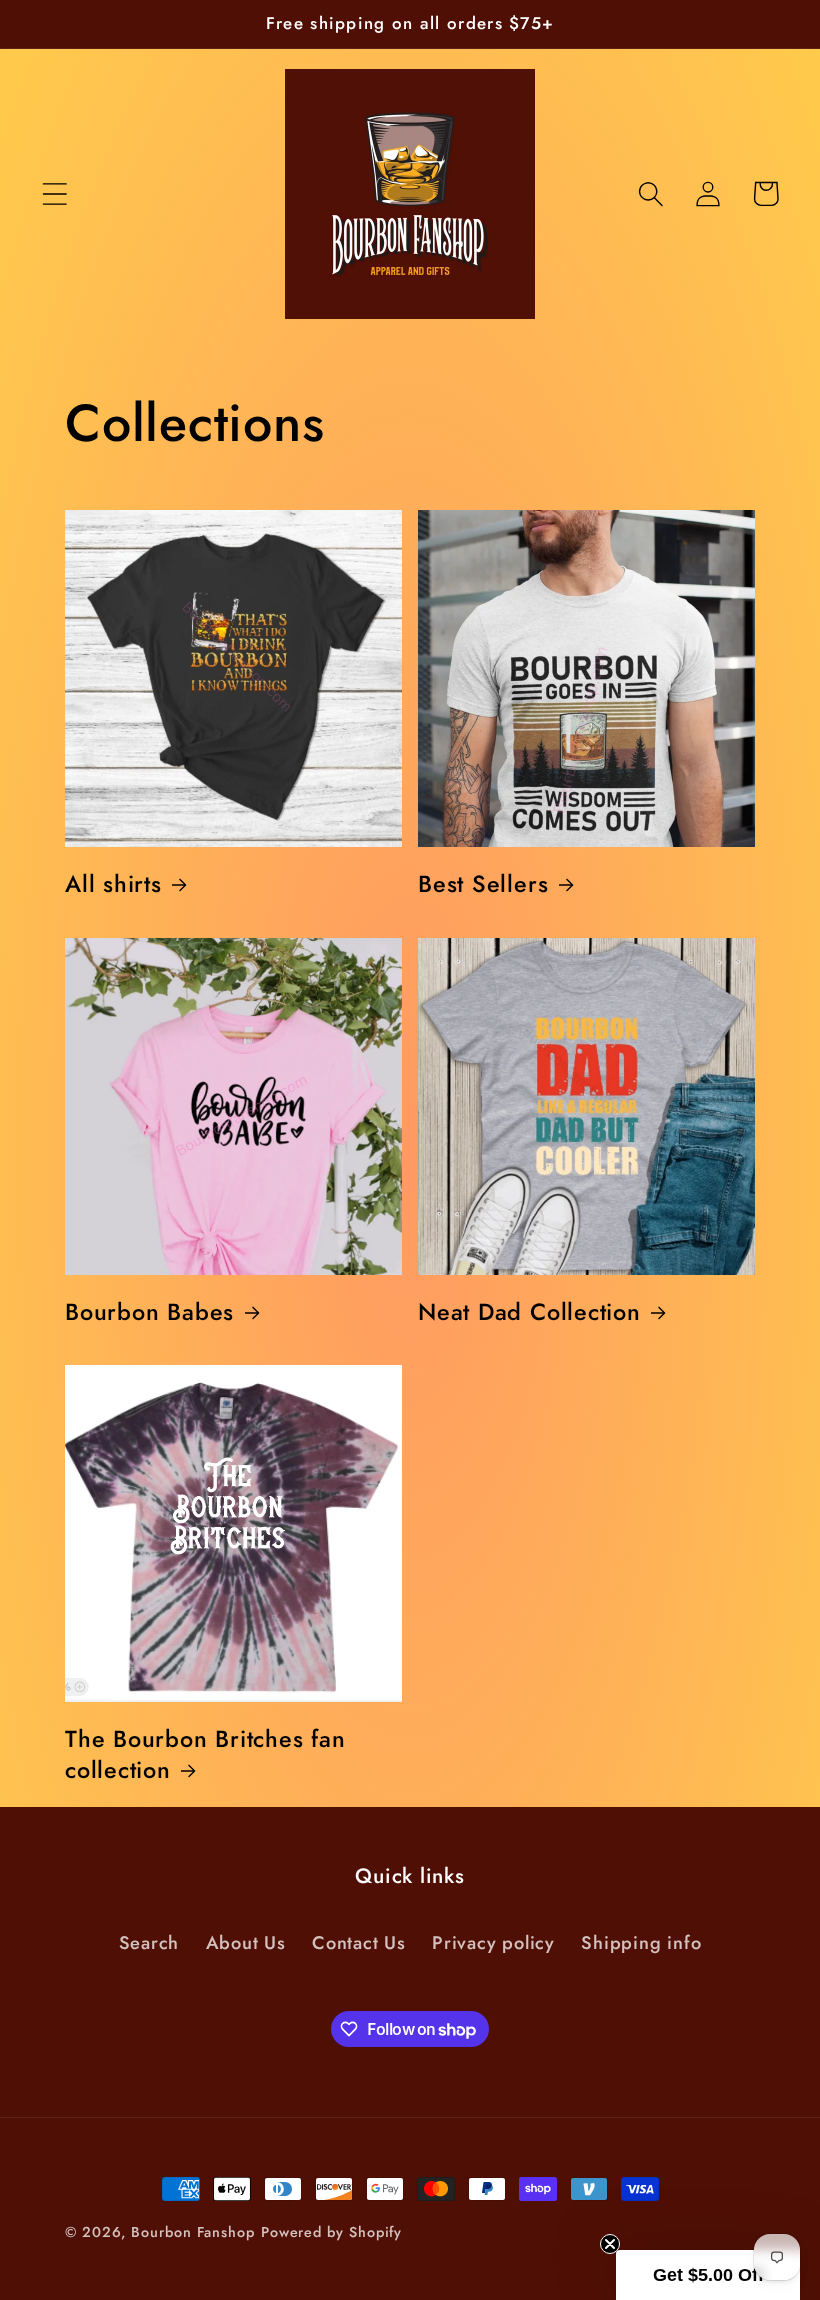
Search (149, 1943)
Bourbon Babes (149, 1312)
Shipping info (641, 1943)
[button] (54, 193)
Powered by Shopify (331, 2232)
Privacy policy (493, 1943)
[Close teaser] (610, 2244)
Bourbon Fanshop (193, 2232)
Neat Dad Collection (529, 1312)
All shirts (113, 884)
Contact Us (359, 1943)
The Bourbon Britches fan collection (205, 1754)
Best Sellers (483, 884)
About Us (246, 1943)
